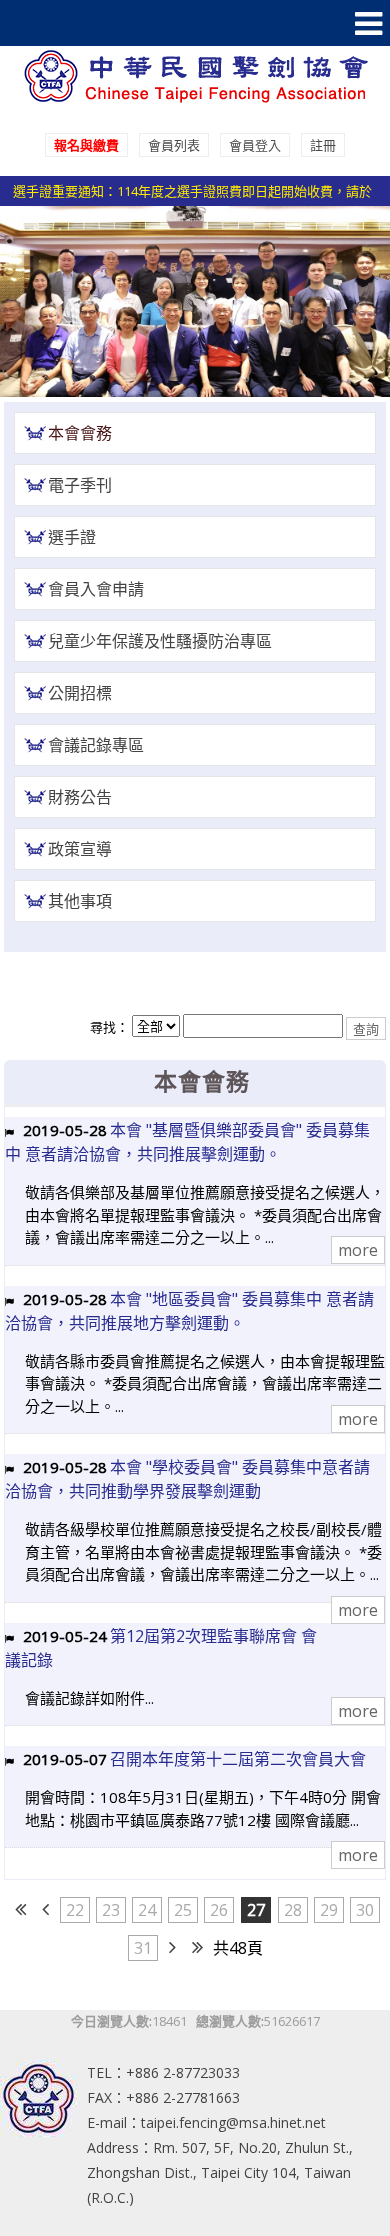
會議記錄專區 (96, 745)
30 (365, 1910)
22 (75, 1910)
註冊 (323, 145)
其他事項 (80, 901)
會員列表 (174, 145)
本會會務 (80, 433)
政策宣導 (80, 849)
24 (147, 1910)
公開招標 (80, 693)
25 (183, 1910)
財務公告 (80, 797)
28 (293, 1910)
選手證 (72, 537)
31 (143, 1948)
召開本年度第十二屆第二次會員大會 (238, 1759)
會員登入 (255, 145)
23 (111, 1910)
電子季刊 (80, 485)
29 (329, 1910)
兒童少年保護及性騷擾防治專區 (160, 641)
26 (219, 1910)
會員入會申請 (96, 589)
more (358, 1250)
